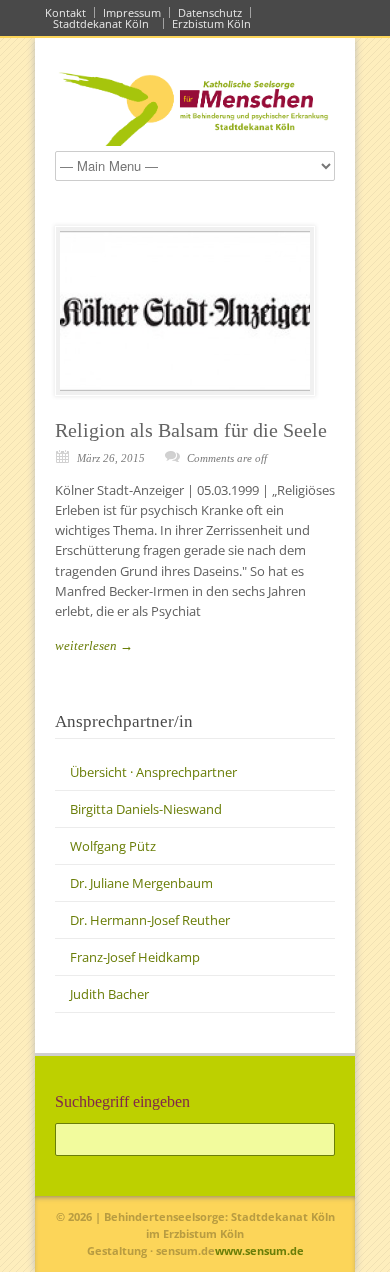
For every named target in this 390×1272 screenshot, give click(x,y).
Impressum (132, 12)
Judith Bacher (109, 994)
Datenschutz (210, 12)
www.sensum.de (259, 1250)
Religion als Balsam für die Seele (191, 430)
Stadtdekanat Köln (104, 23)
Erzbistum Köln (214, 23)
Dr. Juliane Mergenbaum (141, 883)
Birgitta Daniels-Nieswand (146, 809)
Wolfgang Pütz (113, 846)
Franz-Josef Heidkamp (135, 957)
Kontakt (65, 12)
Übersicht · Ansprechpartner (153, 772)
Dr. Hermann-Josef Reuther (150, 920)
